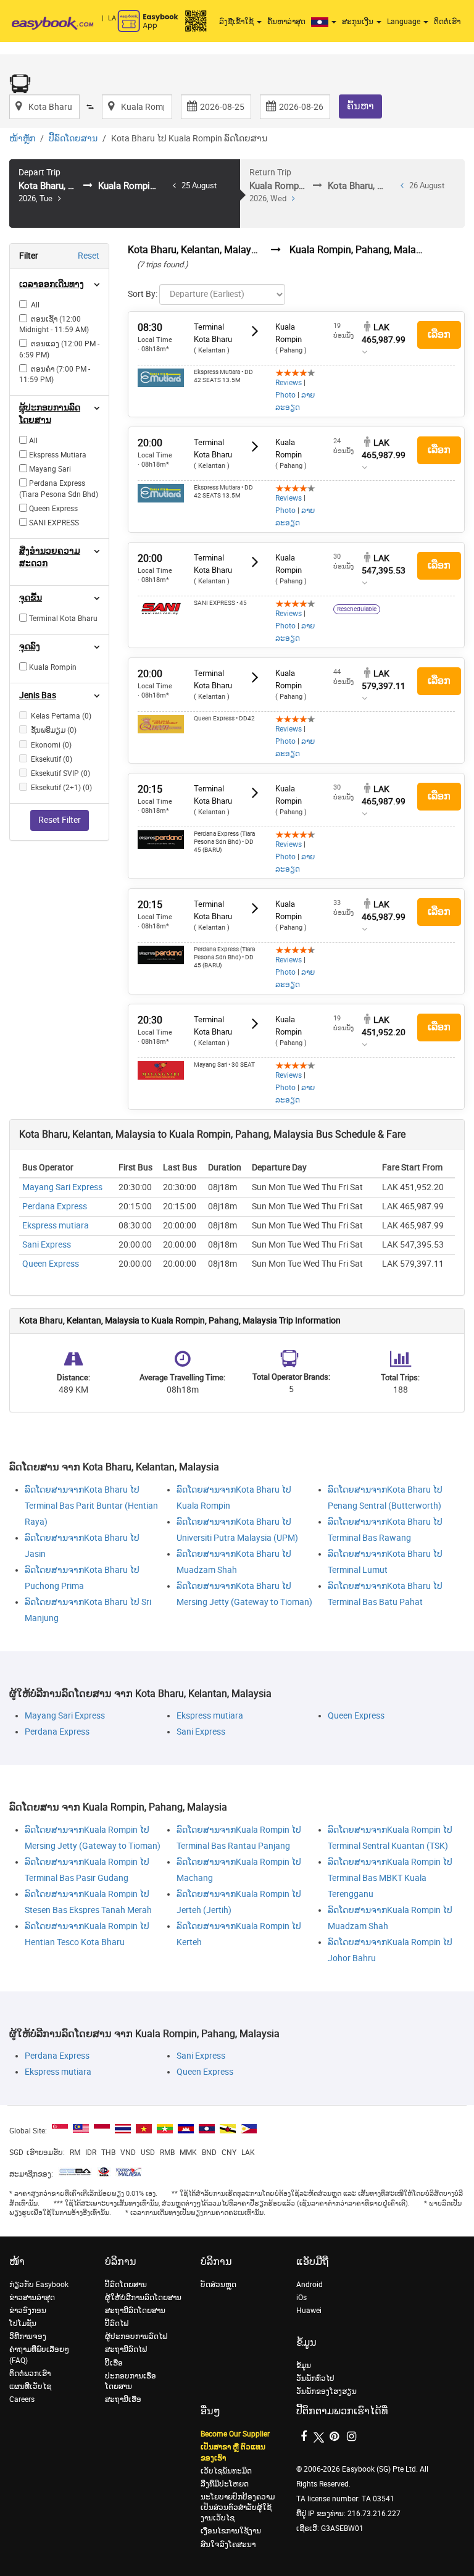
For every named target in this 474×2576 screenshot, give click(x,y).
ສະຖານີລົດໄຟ (126, 2349)
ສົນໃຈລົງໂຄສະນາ (228, 2545)
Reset (89, 256)
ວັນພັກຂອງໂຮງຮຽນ (326, 2391)
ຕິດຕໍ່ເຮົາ (447, 22)
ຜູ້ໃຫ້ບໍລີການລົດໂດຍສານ (143, 2298)
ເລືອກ (439, 334)
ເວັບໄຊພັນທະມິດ (226, 2471)
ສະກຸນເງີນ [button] (359, 22)
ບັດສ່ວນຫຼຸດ (218, 2285)
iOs (301, 2298)
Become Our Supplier (235, 2434)
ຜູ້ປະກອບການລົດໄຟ (136, 2336)
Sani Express (47, 1245)
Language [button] (405, 22)
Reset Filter (60, 820)
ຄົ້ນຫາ (360, 106)
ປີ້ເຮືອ (114, 2363)
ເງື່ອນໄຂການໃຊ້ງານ (231, 2531)
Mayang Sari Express (62, 1187)
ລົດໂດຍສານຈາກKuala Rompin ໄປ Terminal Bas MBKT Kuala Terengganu (390, 1878)
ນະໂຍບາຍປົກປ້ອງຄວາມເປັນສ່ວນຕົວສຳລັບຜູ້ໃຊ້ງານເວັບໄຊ (238, 2507)
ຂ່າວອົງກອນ (28, 2311)
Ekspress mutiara (56, 1226)
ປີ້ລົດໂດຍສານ (73, 139)
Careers (22, 2399)
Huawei (309, 2311)
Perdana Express (55, 1207)
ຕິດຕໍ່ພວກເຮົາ (30, 2374)
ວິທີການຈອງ (28, 2336)
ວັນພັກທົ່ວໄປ (315, 2378)
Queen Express (51, 1264)
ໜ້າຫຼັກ (22, 139)
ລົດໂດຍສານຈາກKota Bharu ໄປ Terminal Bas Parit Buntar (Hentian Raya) (91, 1506)
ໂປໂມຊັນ (23, 2324)
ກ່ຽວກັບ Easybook (39, 2285)
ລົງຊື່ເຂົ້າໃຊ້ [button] (237, 22)
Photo (285, 395)
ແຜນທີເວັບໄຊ (30, 2386)
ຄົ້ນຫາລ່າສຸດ (286, 22)
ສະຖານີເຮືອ (123, 2399)
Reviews (289, 383)
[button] (325, 22)
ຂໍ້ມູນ (304, 2366)
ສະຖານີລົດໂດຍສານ (135, 2311)
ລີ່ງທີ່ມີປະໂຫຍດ (225, 2484)
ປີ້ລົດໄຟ (117, 2324)
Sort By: (143, 294)
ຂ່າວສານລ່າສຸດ (32, 2298)
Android (310, 2285)
